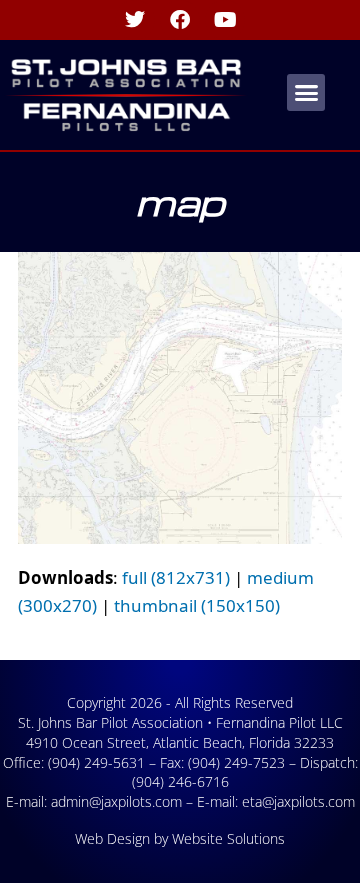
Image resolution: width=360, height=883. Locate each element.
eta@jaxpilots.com (298, 801)
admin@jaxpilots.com (116, 801)
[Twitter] (135, 20)
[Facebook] (180, 20)
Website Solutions (228, 838)
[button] (306, 93)
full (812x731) (176, 577)
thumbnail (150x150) (197, 605)
